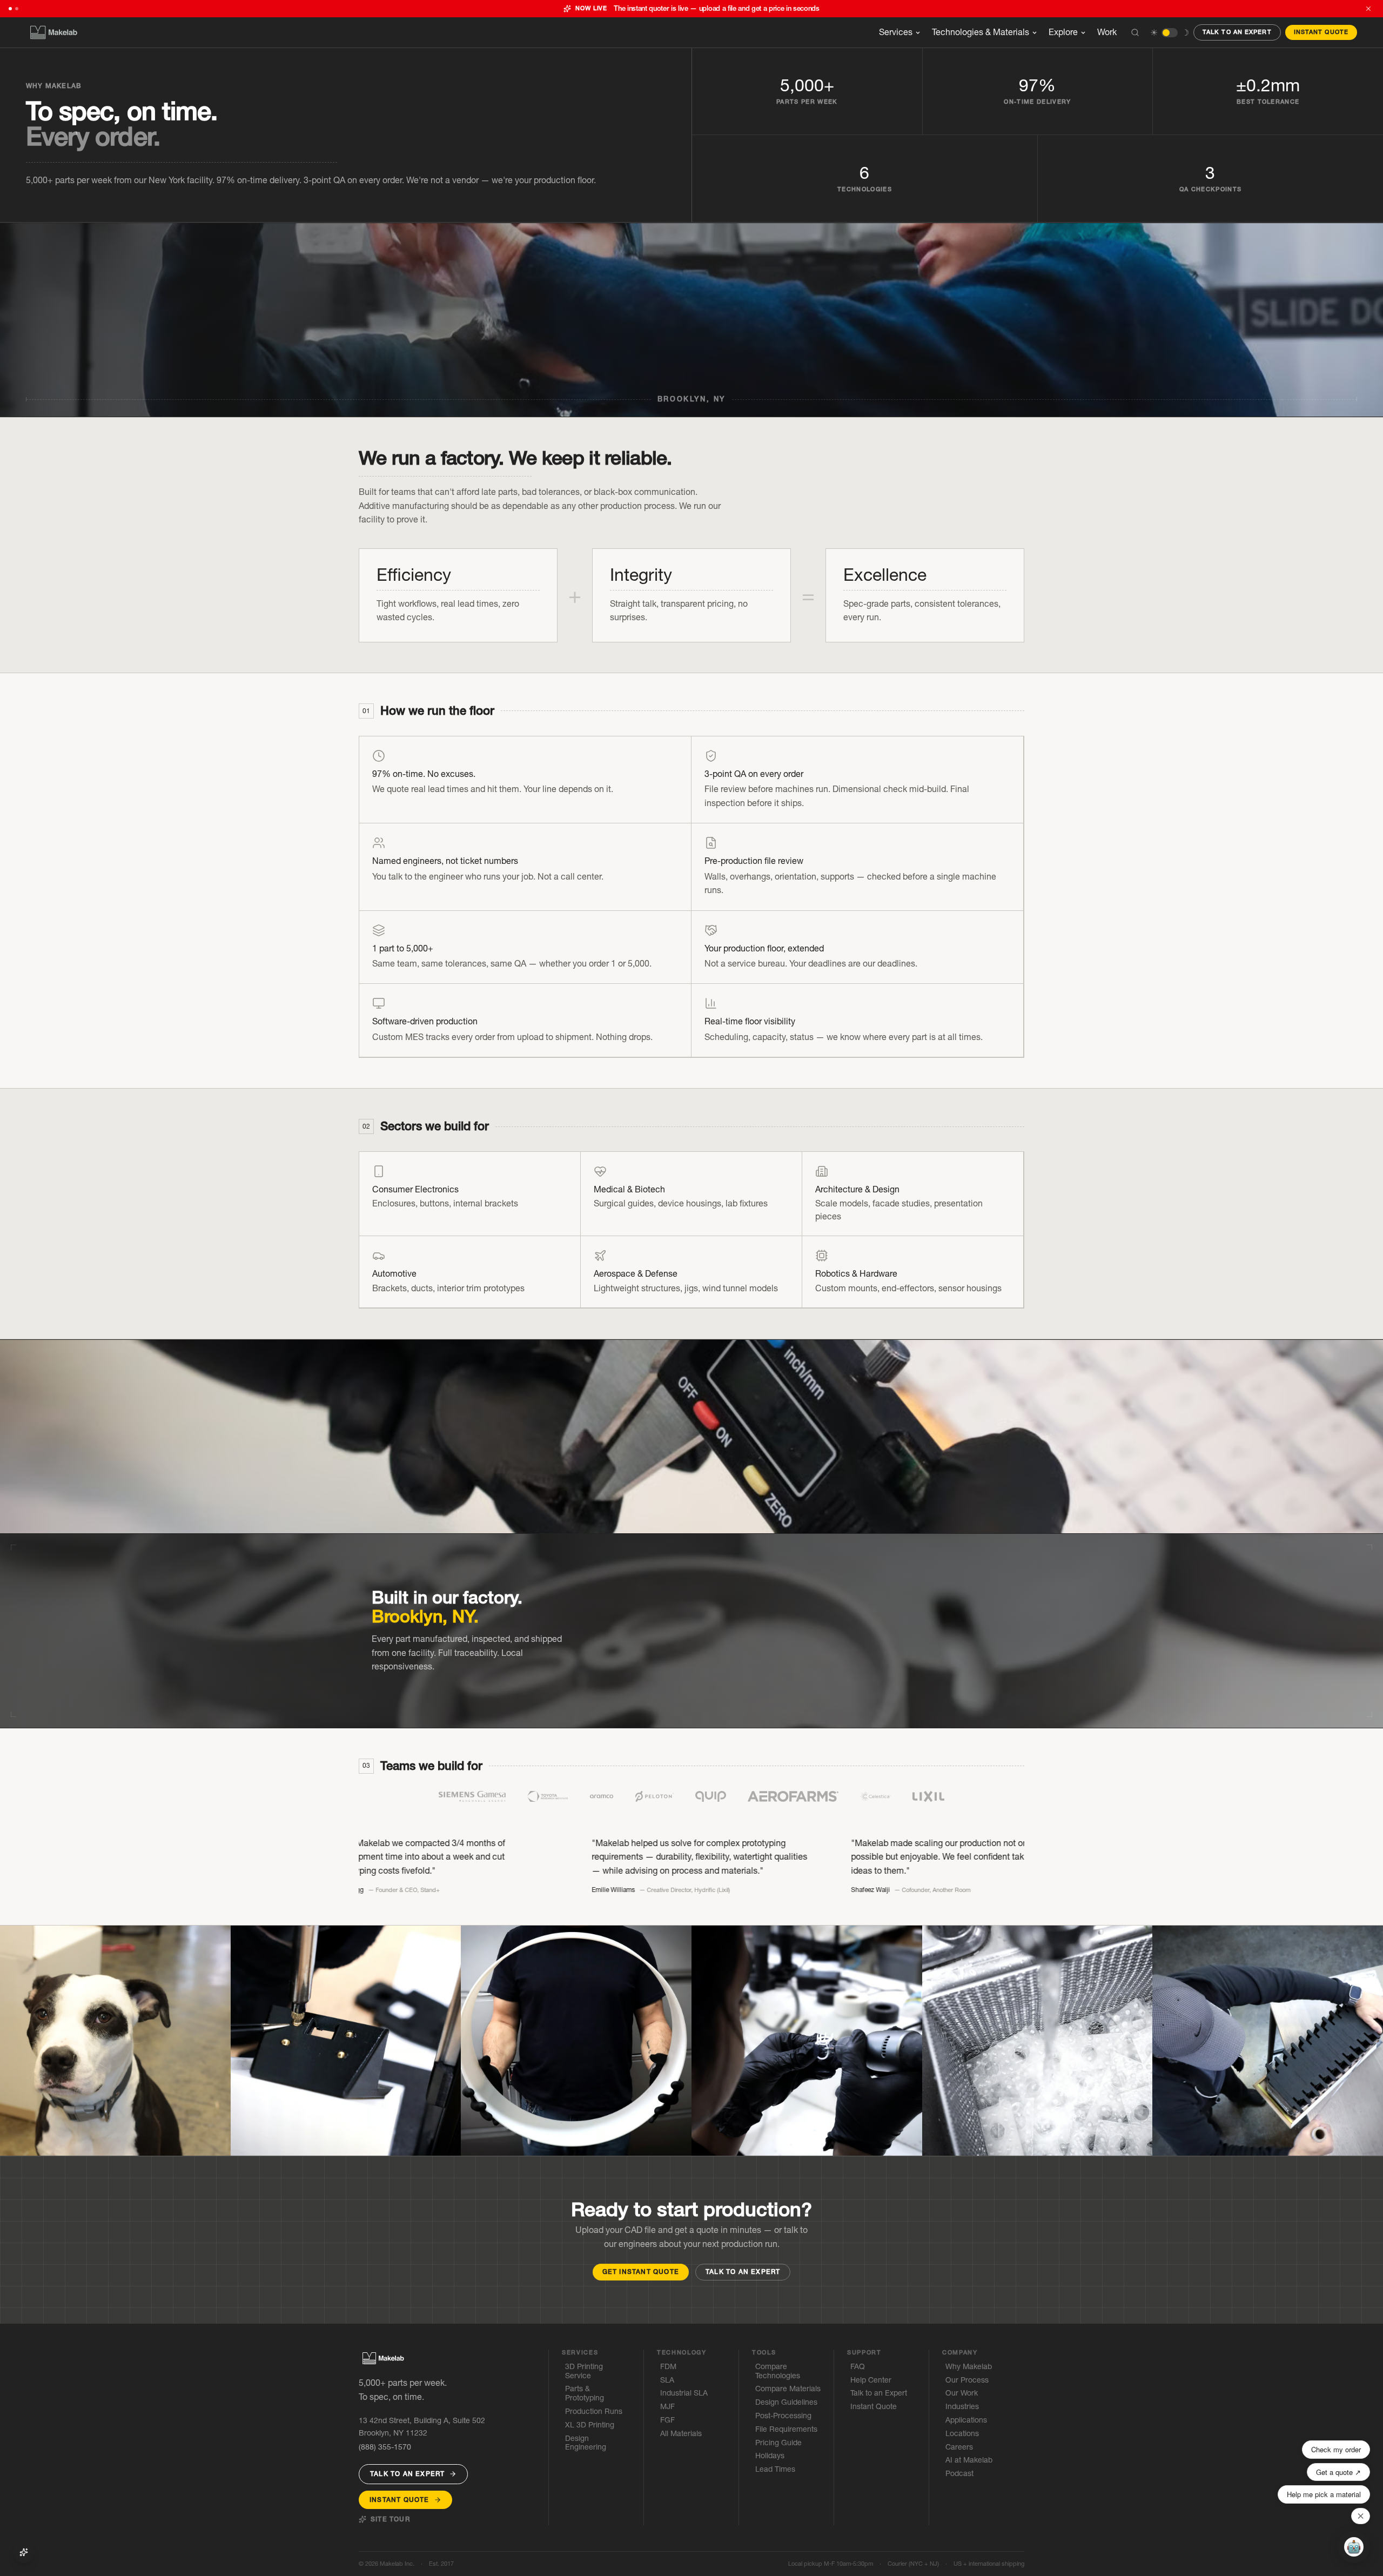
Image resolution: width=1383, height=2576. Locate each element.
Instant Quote (1321, 32)
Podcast (959, 2474)
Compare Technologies (778, 2371)
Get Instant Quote (641, 2272)
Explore (1063, 32)
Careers (959, 2447)
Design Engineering (586, 2443)
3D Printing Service (584, 2371)
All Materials (681, 2434)
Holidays (770, 2456)
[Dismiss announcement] (1368, 9)
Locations (962, 2434)
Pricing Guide (778, 2443)
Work (1107, 32)
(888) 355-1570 (385, 2447)
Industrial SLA (684, 2393)
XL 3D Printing (590, 2425)
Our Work (962, 2393)
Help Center (871, 2380)
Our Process (967, 2380)
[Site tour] (24, 2552)
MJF (667, 2407)
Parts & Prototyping (585, 2393)
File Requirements (786, 2429)
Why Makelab (969, 2367)
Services (896, 32)
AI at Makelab (969, 2460)
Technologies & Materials (981, 32)
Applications (966, 2420)
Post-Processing (783, 2416)
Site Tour (390, 2519)
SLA (667, 2380)
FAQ (858, 2367)
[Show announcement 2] (17, 9)
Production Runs (594, 2411)
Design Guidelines (786, 2402)
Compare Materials (788, 2389)
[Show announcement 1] (10, 9)
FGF (667, 2420)
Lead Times (775, 2469)
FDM (668, 2367)
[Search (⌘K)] (1135, 32)
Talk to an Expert (1237, 32)
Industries (962, 2407)
